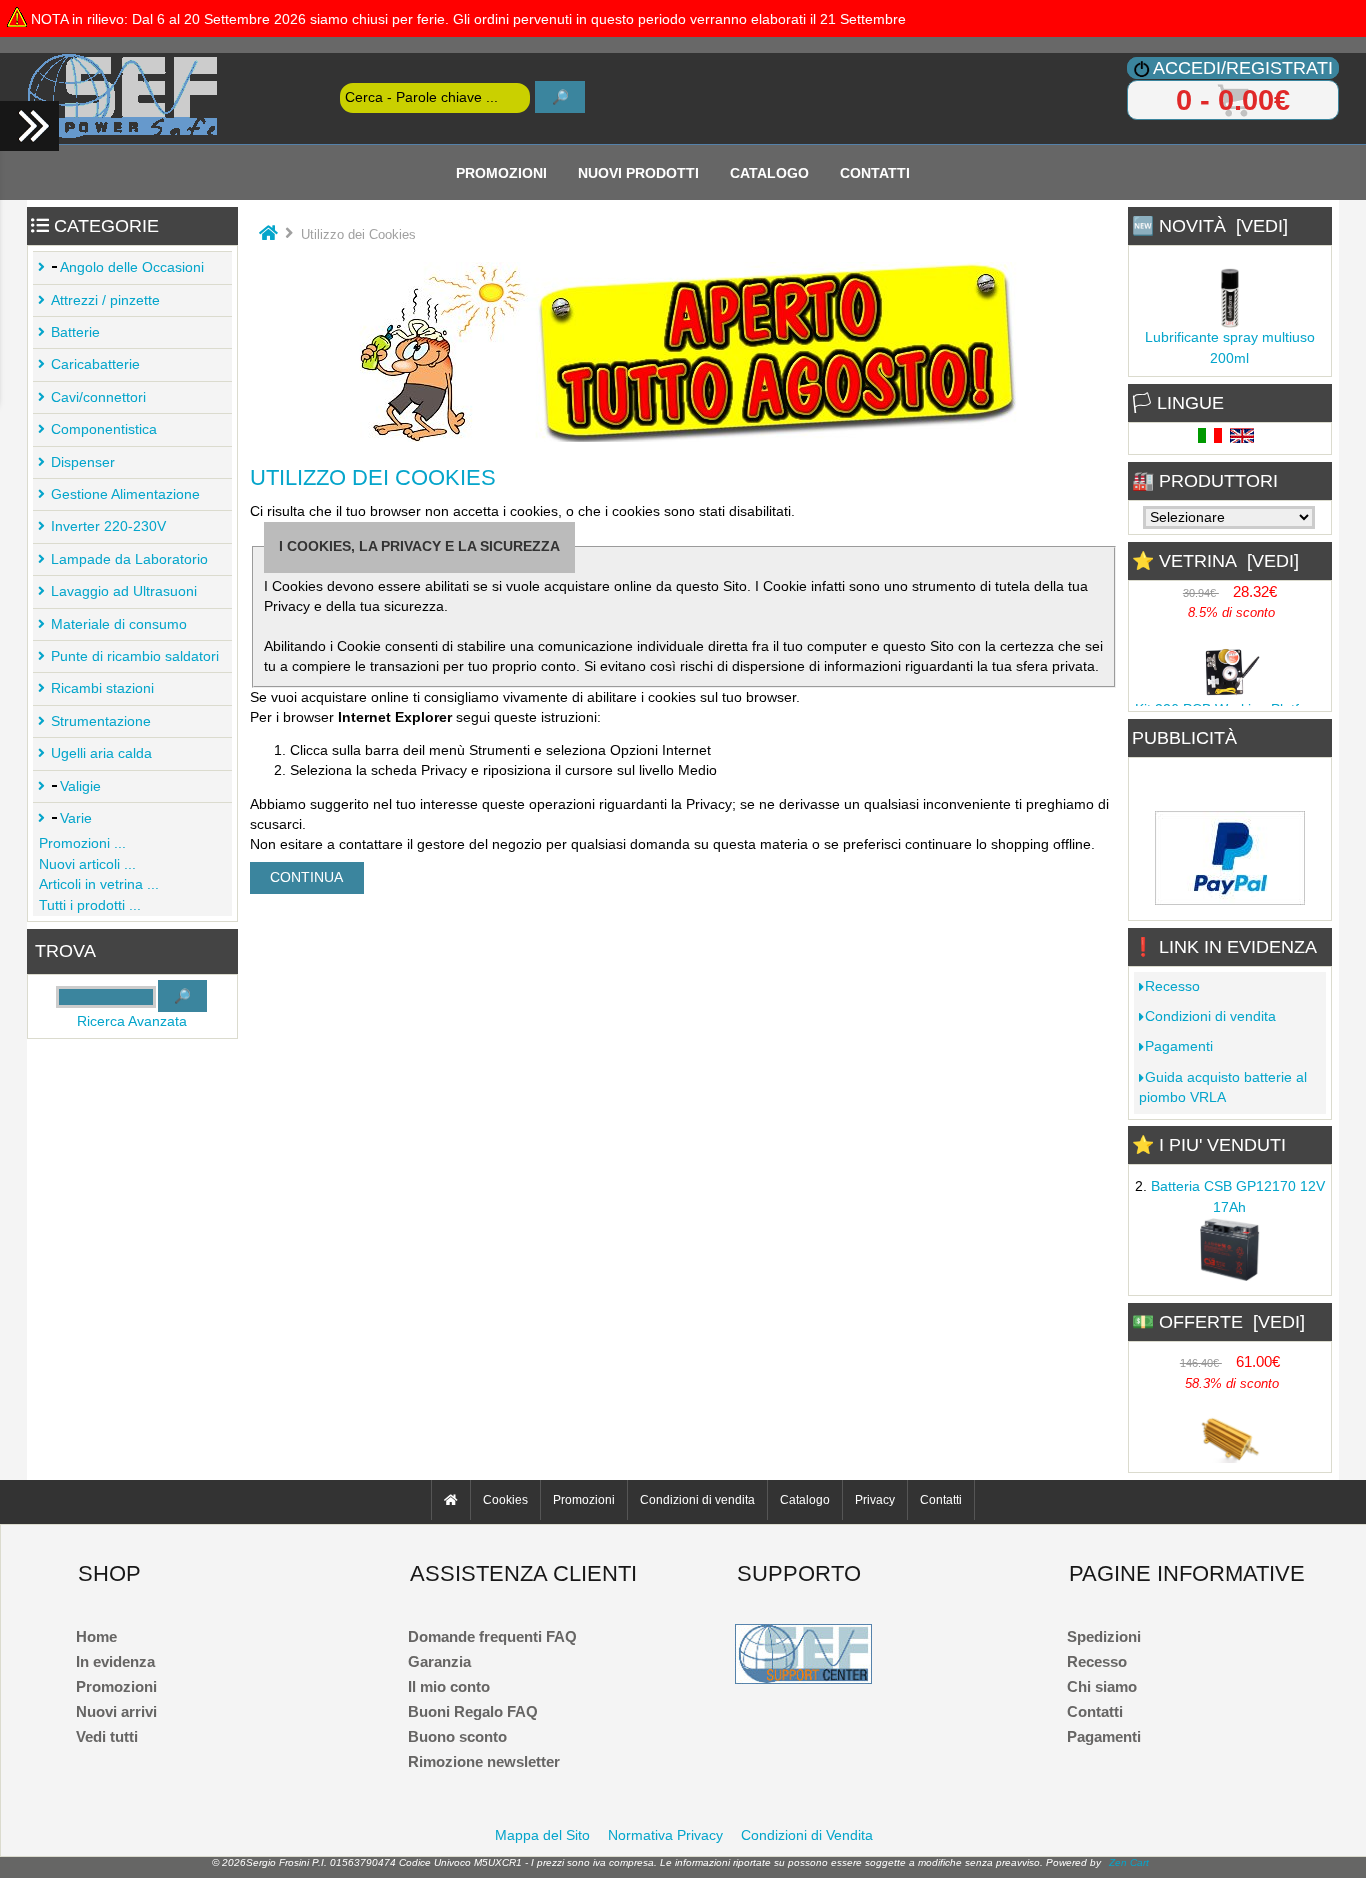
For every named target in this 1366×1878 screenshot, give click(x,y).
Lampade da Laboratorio (129, 559)
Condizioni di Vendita (807, 1835)
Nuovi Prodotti (638, 172)
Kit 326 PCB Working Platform (1229, 705)
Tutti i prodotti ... (90, 905)
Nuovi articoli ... (87, 864)
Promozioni (501, 172)
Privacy (875, 1500)
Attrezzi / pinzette (105, 300)
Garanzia (439, 1661)
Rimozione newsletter (484, 1761)
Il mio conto (449, 1686)
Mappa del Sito (542, 1835)
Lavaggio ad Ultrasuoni (124, 591)
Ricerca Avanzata (132, 1021)
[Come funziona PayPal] (1230, 899)
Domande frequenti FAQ (492, 1636)
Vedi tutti (107, 1736)
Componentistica (104, 429)
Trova (65, 951)
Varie (76, 818)
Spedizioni (1104, 1636)
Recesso (1172, 986)
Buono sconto (457, 1736)
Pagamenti (1179, 1046)
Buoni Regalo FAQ (473, 1711)
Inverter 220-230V (108, 526)
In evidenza (115, 1661)
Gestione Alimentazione (125, 494)
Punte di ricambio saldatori (135, 656)
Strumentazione (101, 721)
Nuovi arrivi (116, 1711)
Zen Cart (1129, 1862)
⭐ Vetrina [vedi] (1215, 561)
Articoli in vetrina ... (99, 884)
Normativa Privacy (665, 1835)
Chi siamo (1102, 1686)
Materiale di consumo (119, 624)
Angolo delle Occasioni (132, 267)
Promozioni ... (82, 843)
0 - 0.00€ (1233, 100)
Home (96, 1636)
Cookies (505, 1500)
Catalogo (769, 172)
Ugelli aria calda (101, 753)
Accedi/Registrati (1243, 68)
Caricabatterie (95, 364)
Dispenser (83, 462)
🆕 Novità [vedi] (1210, 226)
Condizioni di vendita (1210, 1016)
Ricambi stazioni (102, 688)
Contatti (875, 172)
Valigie (80, 786)
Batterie (75, 332)
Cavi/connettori (98, 397)
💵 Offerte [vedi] (1218, 1322)
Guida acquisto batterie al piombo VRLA (1223, 1087)
